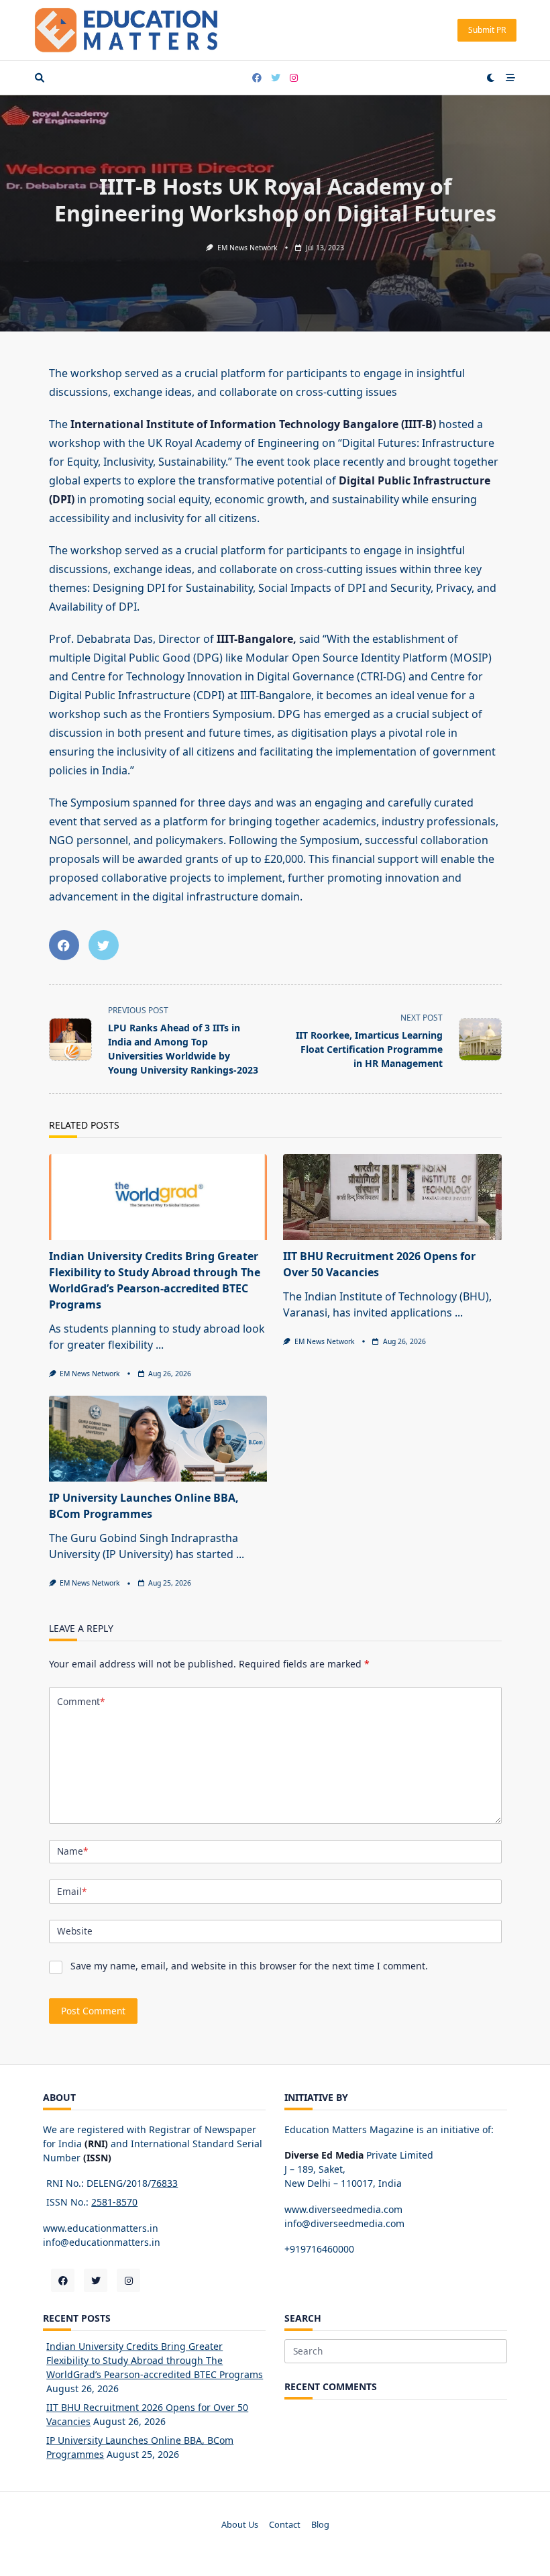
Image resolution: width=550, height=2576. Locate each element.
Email (72, 1891)
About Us (240, 2525)
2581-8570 (114, 2202)
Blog (320, 2525)
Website (75, 1931)
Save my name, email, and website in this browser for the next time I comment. (249, 1966)
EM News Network (248, 248)
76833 (164, 2183)
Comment (81, 1701)
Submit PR (487, 30)
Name (72, 1851)
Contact (285, 2525)
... (160, 1345)
